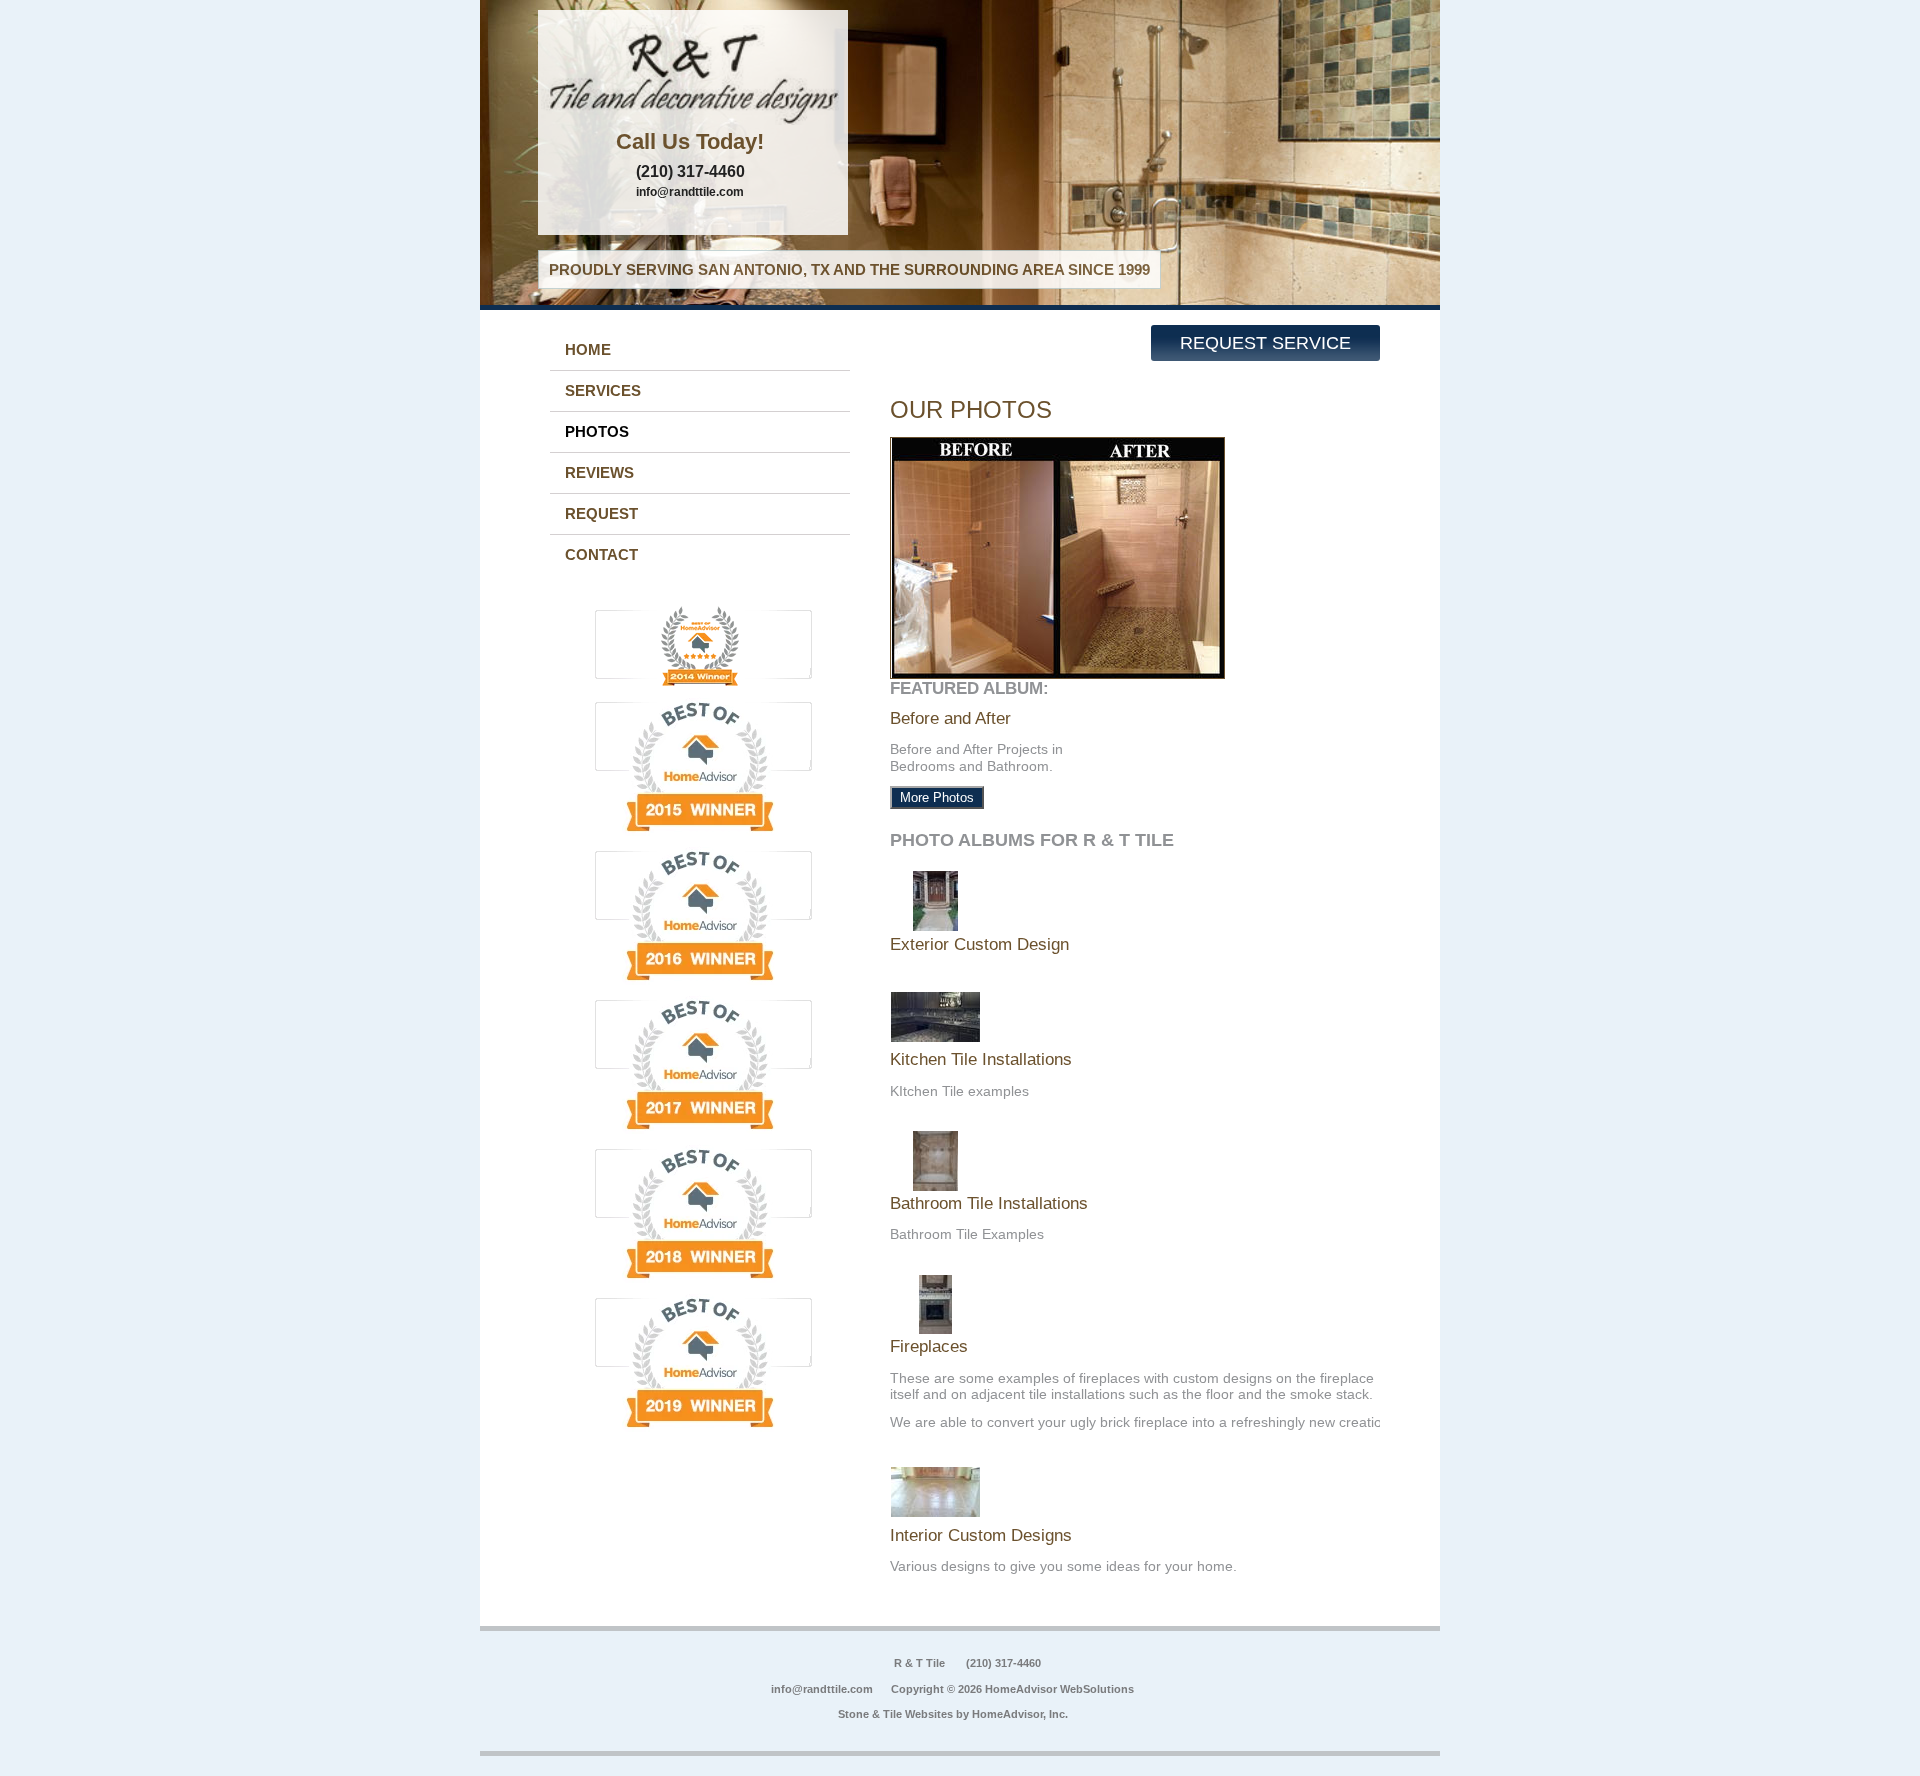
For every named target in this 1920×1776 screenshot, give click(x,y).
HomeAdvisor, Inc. (1020, 1714)
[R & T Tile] (693, 75)
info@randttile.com (690, 192)
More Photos (937, 797)
